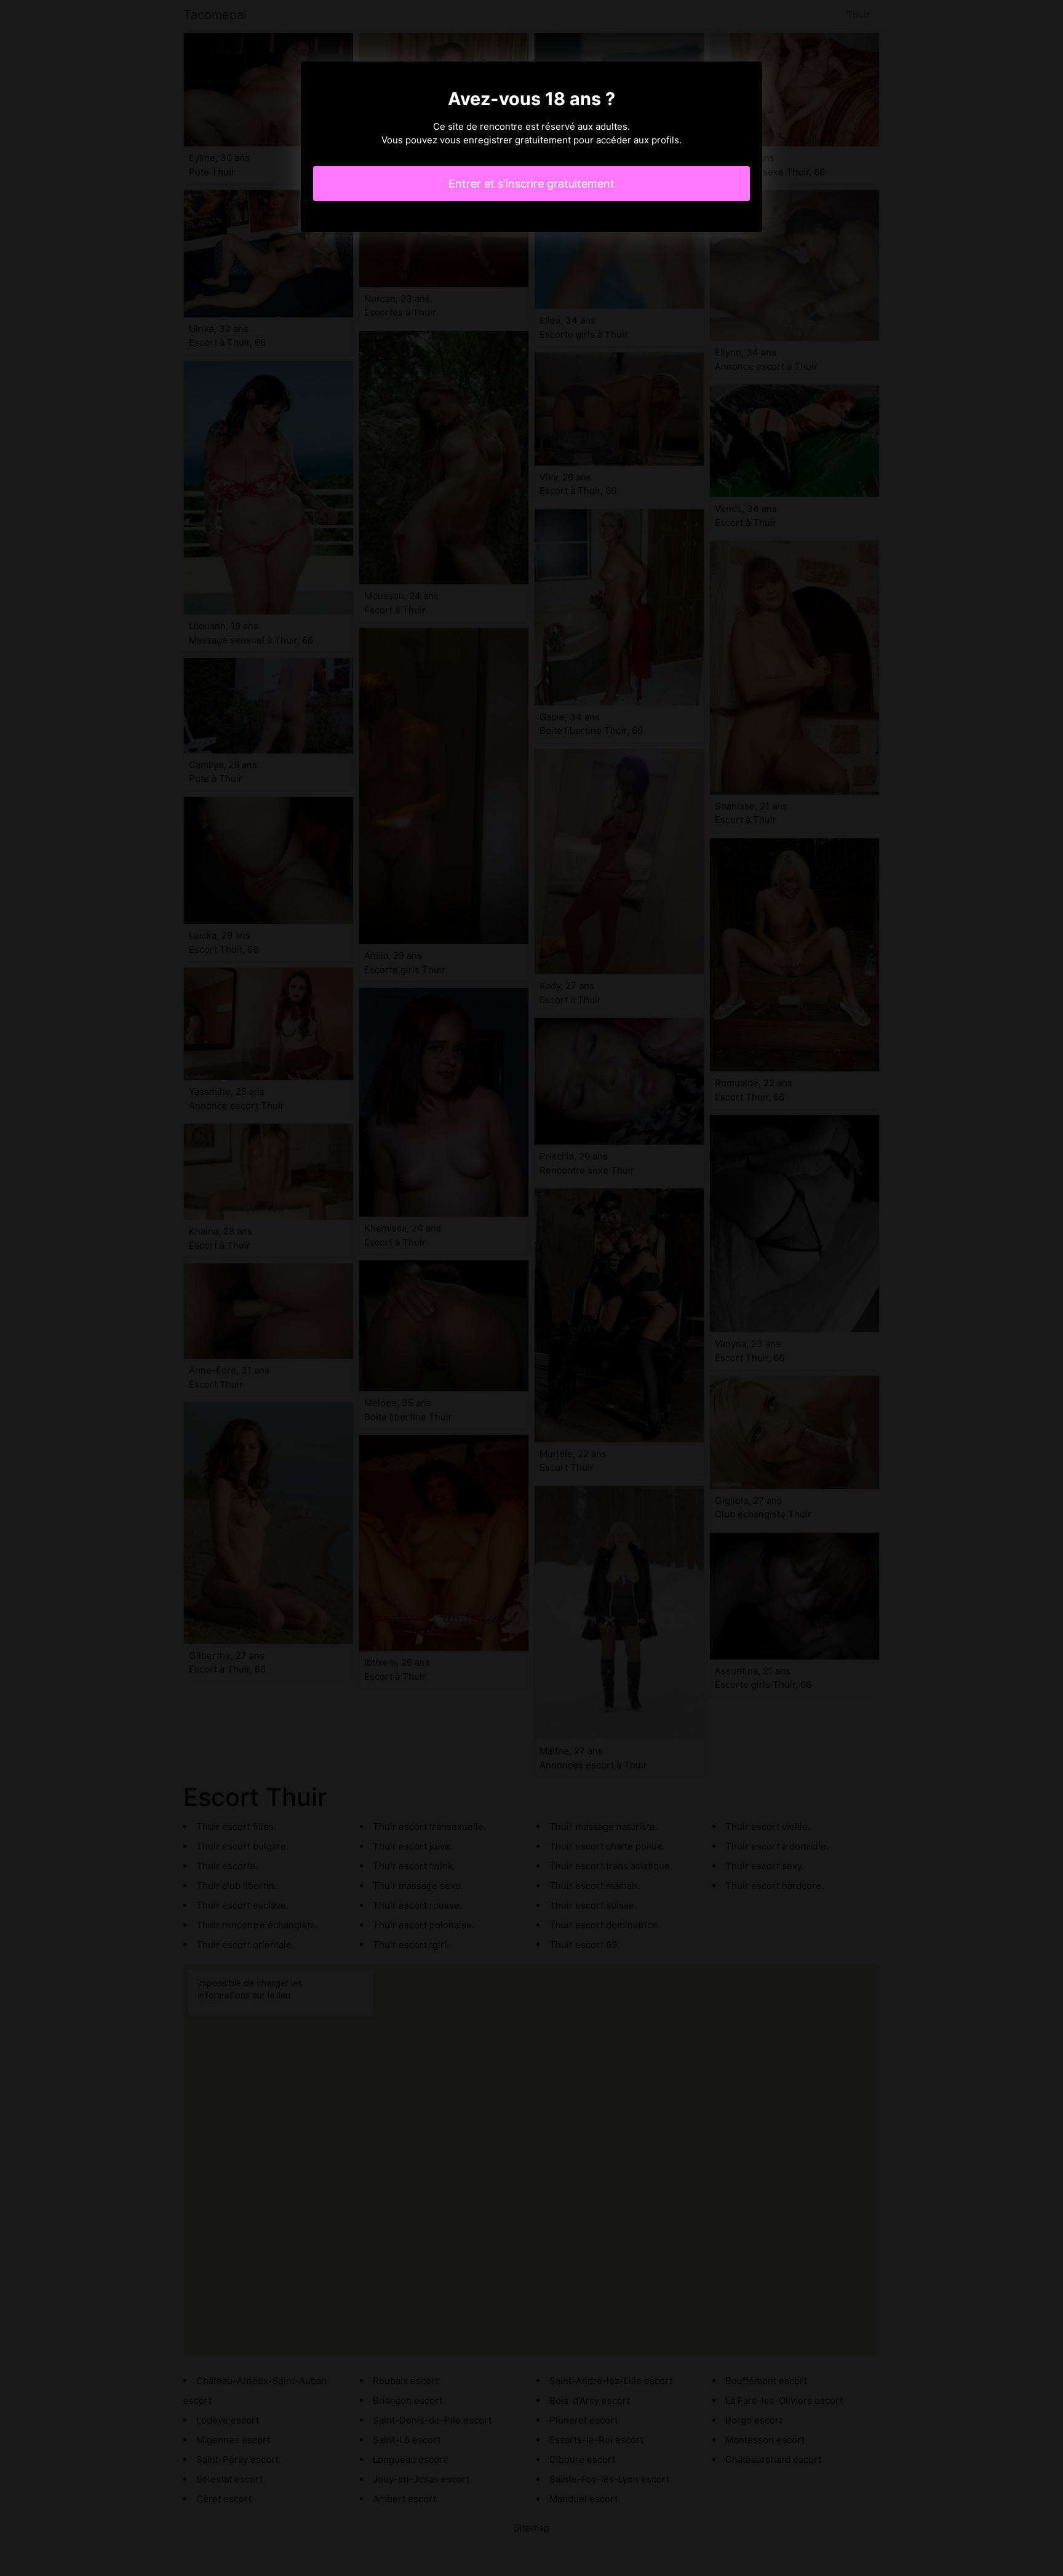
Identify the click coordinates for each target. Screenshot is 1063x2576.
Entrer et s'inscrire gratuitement (531, 184)
